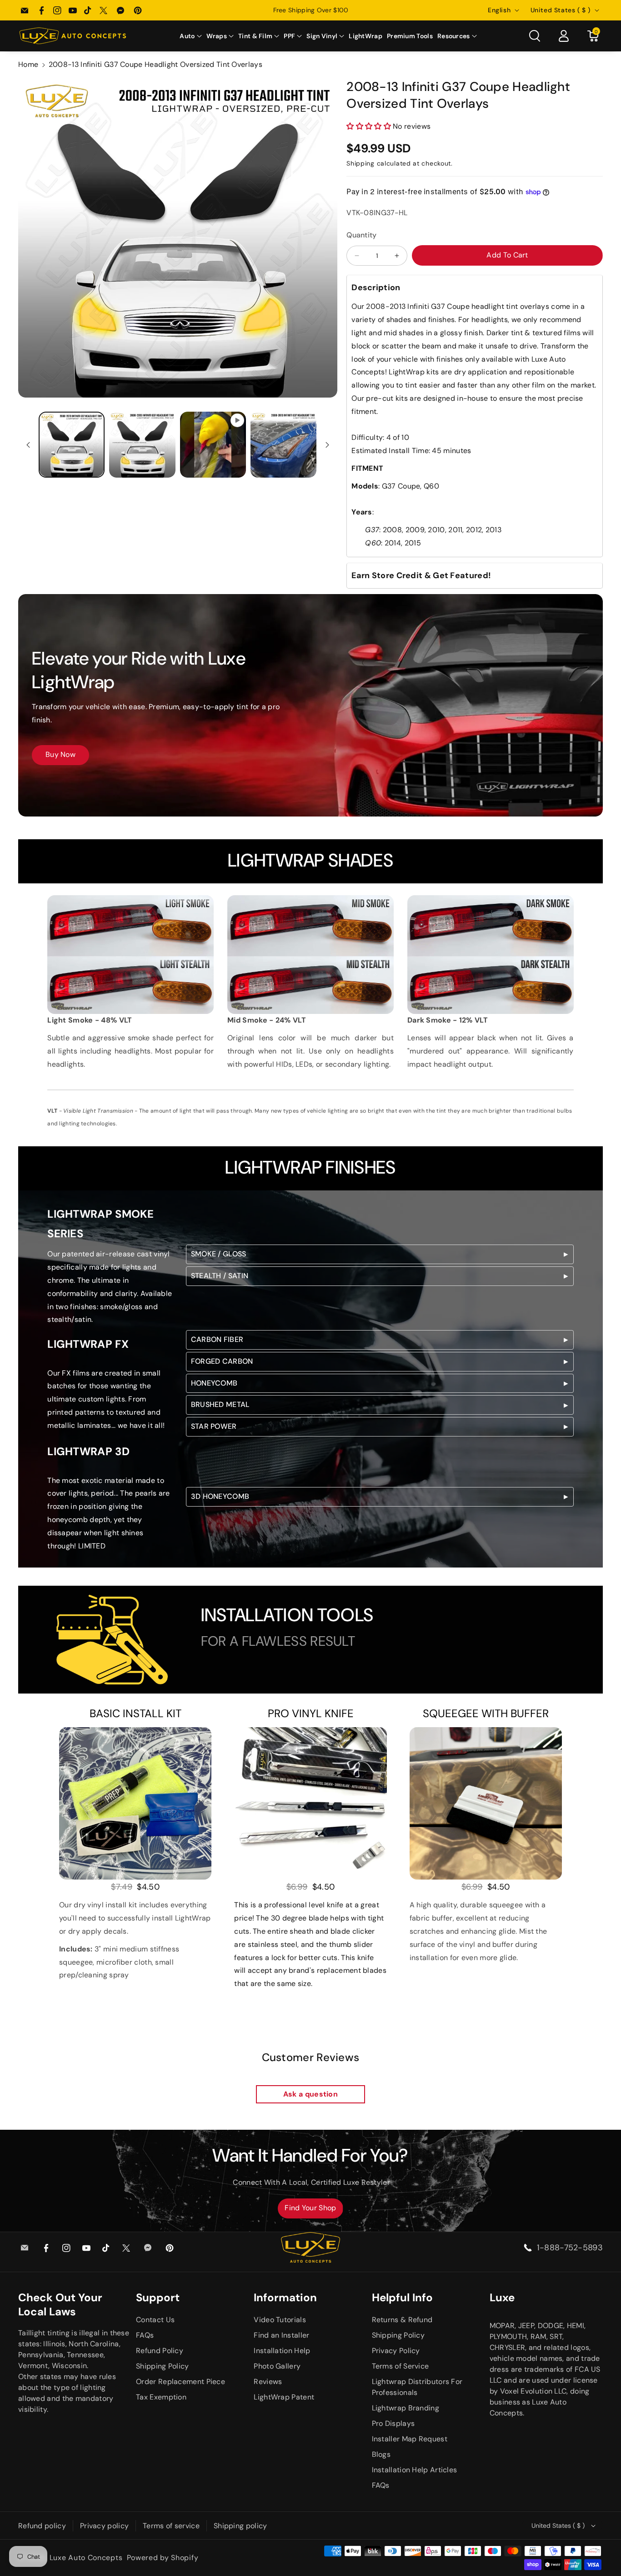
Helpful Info (402, 2297)
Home (28, 64)
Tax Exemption (161, 2397)
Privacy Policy (396, 2351)
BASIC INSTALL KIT (135, 1713)
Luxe (502, 2297)
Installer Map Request (410, 2439)
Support (158, 2297)
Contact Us (155, 2320)
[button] (190, 36)
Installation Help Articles (415, 2470)
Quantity (361, 235)
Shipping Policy (163, 2366)
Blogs (381, 2454)
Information (285, 2297)
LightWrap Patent (284, 2397)
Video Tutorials (280, 2320)
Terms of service (171, 2526)
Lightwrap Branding (406, 2408)
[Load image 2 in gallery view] (142, 445)
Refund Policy (160, 2351)
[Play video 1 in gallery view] (213, 445)
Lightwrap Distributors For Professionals (417, 2387)
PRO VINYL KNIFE (311, 1713)
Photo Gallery (277, 2366)
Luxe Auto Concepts (86, 2558)
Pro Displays (393, 2423)
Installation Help (282, 2351)
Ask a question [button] (310, 2094)
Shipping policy (240, 2526)
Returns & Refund (402, 2320)
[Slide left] (28, 445)
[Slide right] (327, 445)
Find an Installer (281, 2335)
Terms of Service (401, 2366)
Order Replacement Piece (180, 2382)
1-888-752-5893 (570, 2248)
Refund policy (42, 2526)
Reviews (268, 2382)
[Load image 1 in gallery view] (72, 445)
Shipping (361, 163)
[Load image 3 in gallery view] (283, 445)
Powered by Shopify (163, 2558)
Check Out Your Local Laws (60, 2304)
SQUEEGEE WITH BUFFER (486, 1713)
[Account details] (564, 36)
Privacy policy (104, 2526)
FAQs (145, 2335)
